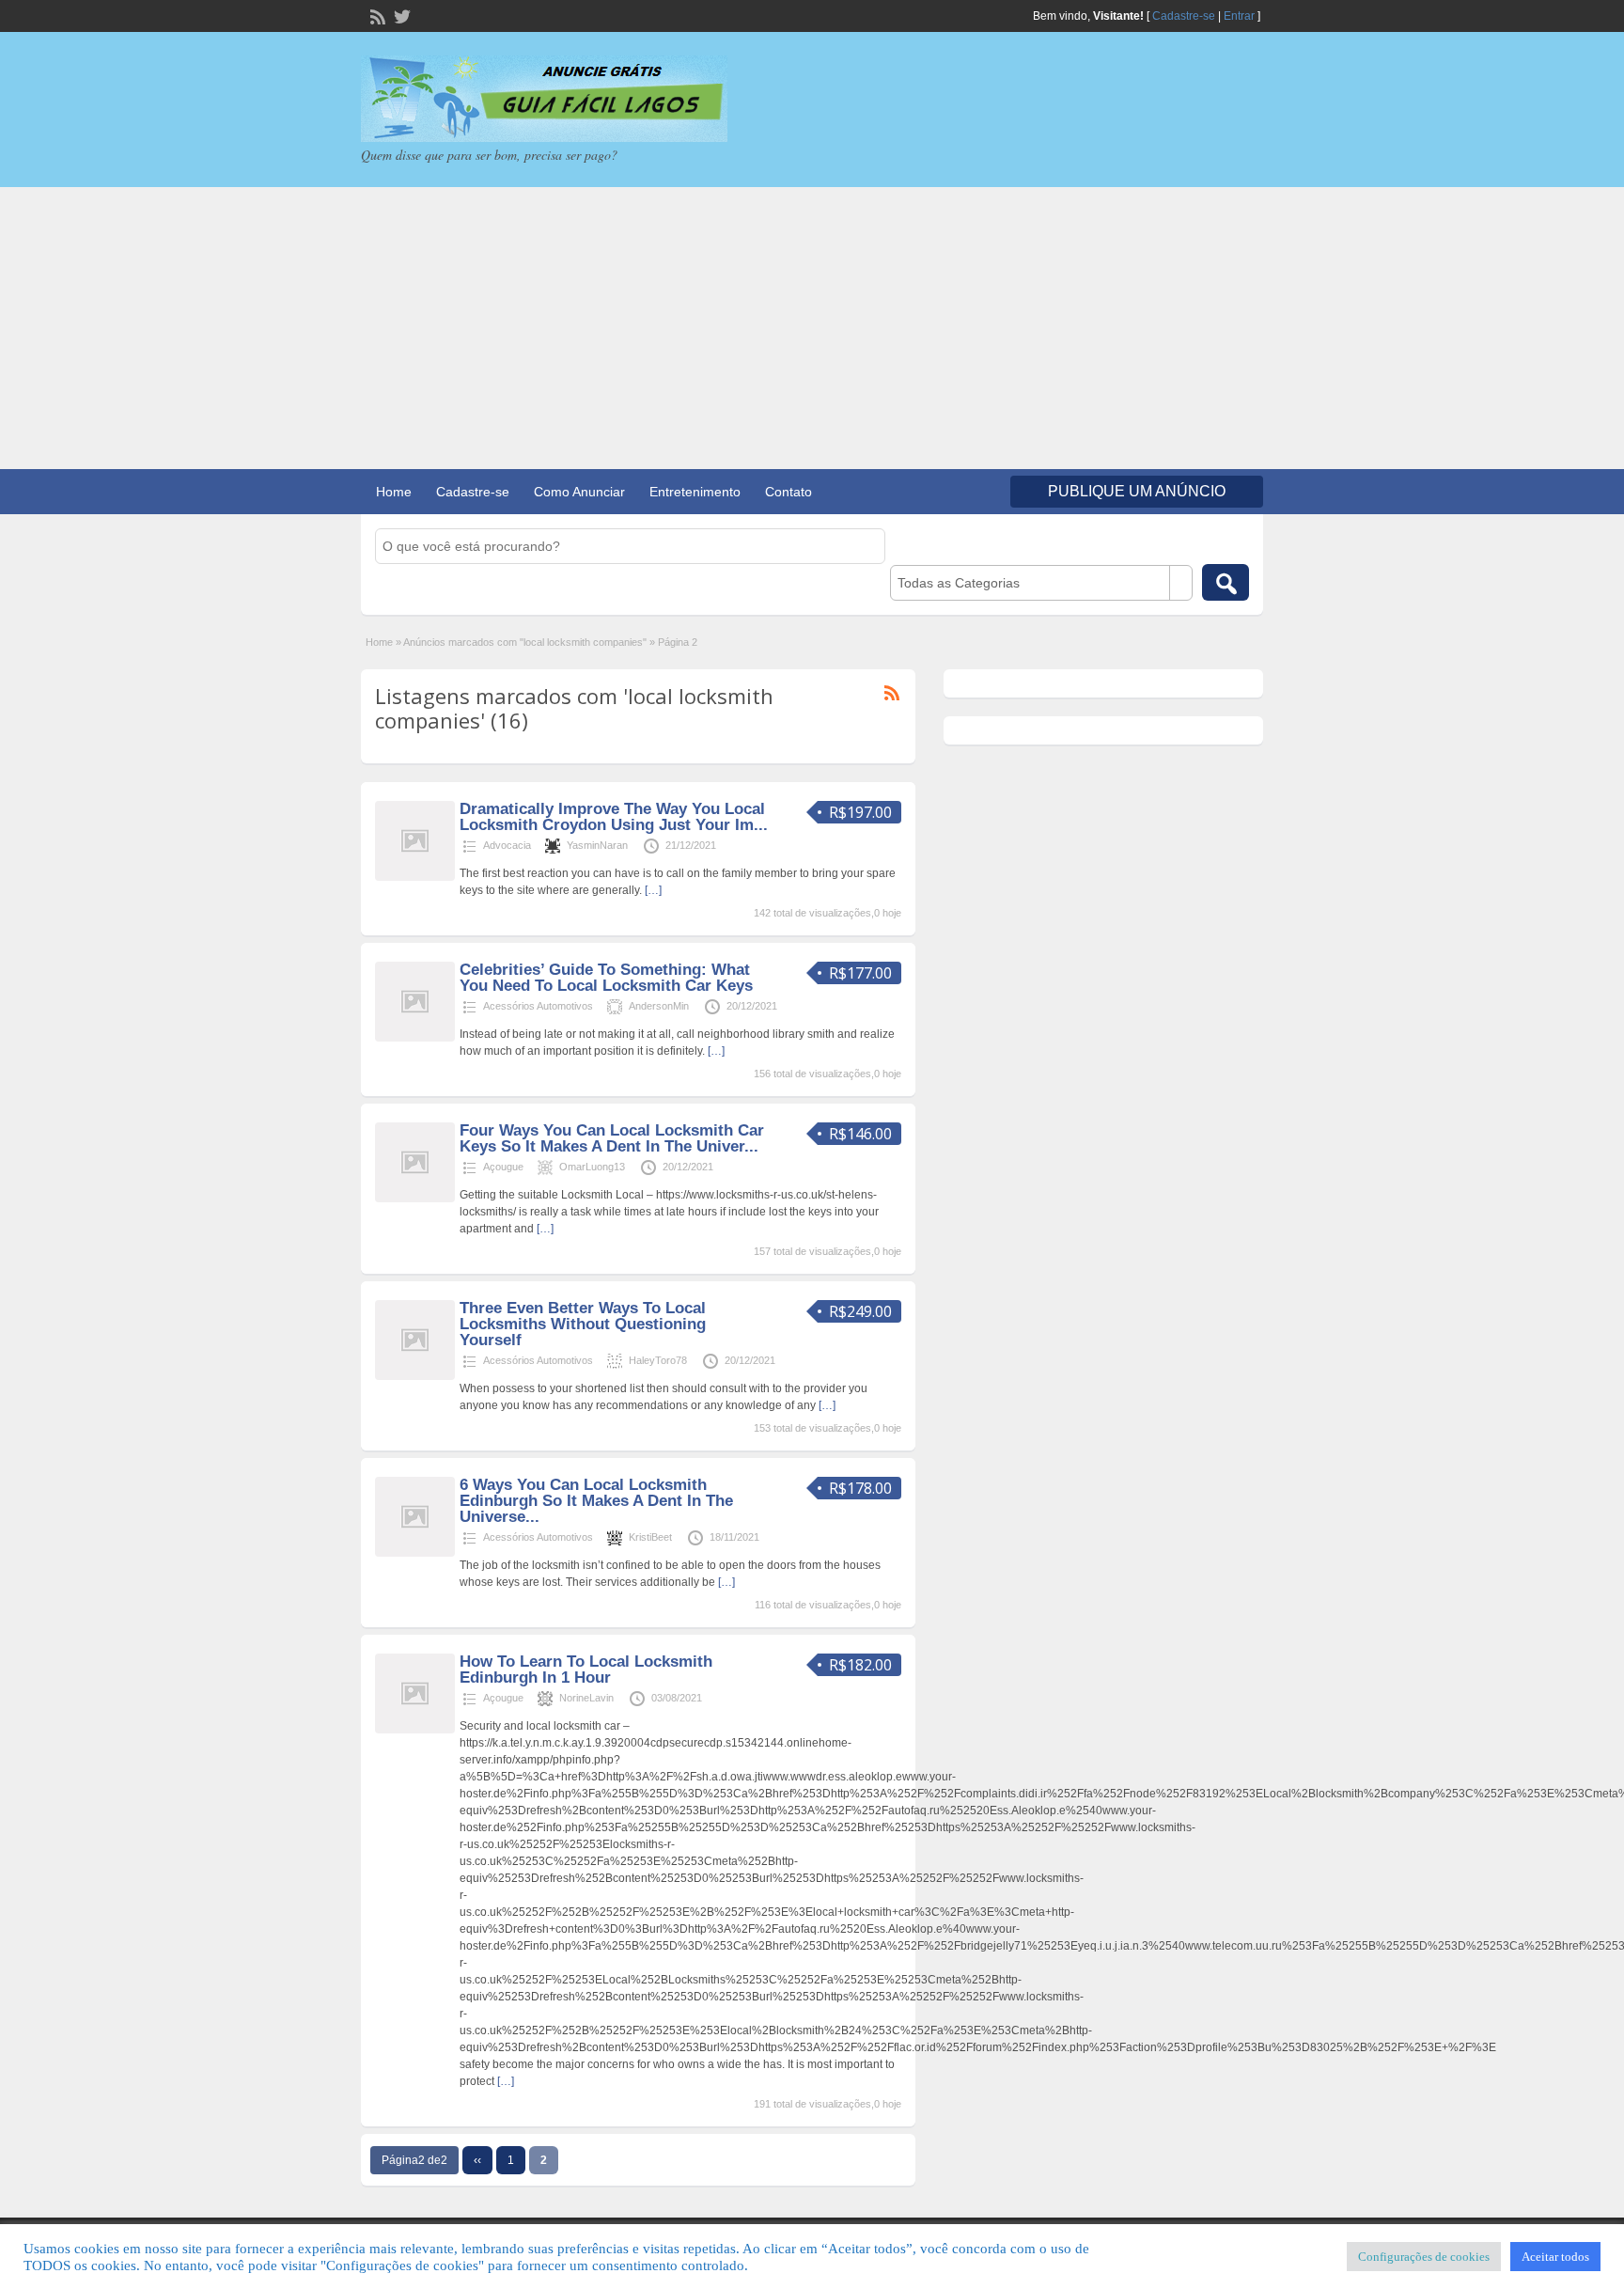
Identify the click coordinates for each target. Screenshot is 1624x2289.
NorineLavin (586, 1698)
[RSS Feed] (376, 15)
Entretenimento (695, 492)
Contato (789, 492)
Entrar (1239, 16)
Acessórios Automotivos (538, 1006)
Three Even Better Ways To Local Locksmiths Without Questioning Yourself (583, 1324)
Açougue (503, 1167)
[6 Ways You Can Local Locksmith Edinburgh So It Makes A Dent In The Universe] (415, 1553)
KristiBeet (650, 1537)
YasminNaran (597, 845)
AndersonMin (659, 1006)
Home (394, 492)
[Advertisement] (812, 328)
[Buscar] (1226, 582)
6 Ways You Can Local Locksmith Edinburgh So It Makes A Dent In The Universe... (596, 1501)
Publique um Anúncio (1137, 491)
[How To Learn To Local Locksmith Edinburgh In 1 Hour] (415, 1730)
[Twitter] (400, 15)
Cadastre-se (1184, 16)
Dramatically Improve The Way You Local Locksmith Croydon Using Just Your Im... (614, 817)
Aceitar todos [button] (1555, 2257)
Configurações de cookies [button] (1424, 2257)
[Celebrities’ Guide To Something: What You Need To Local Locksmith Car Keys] (415, 1038)
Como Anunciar (579, 492)
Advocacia (507, 845)
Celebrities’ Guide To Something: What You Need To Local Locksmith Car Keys (606, 978)
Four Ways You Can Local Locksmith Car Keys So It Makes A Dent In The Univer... (612, 1138)
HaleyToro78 (658, 1360)
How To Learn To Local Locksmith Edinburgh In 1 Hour (586, 1670)
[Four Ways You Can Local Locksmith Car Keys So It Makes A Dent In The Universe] (415, 1199)
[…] (653, 890)
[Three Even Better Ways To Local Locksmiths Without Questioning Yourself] (415, 1376)
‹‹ (477, 2160)
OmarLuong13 (592, 1167)
